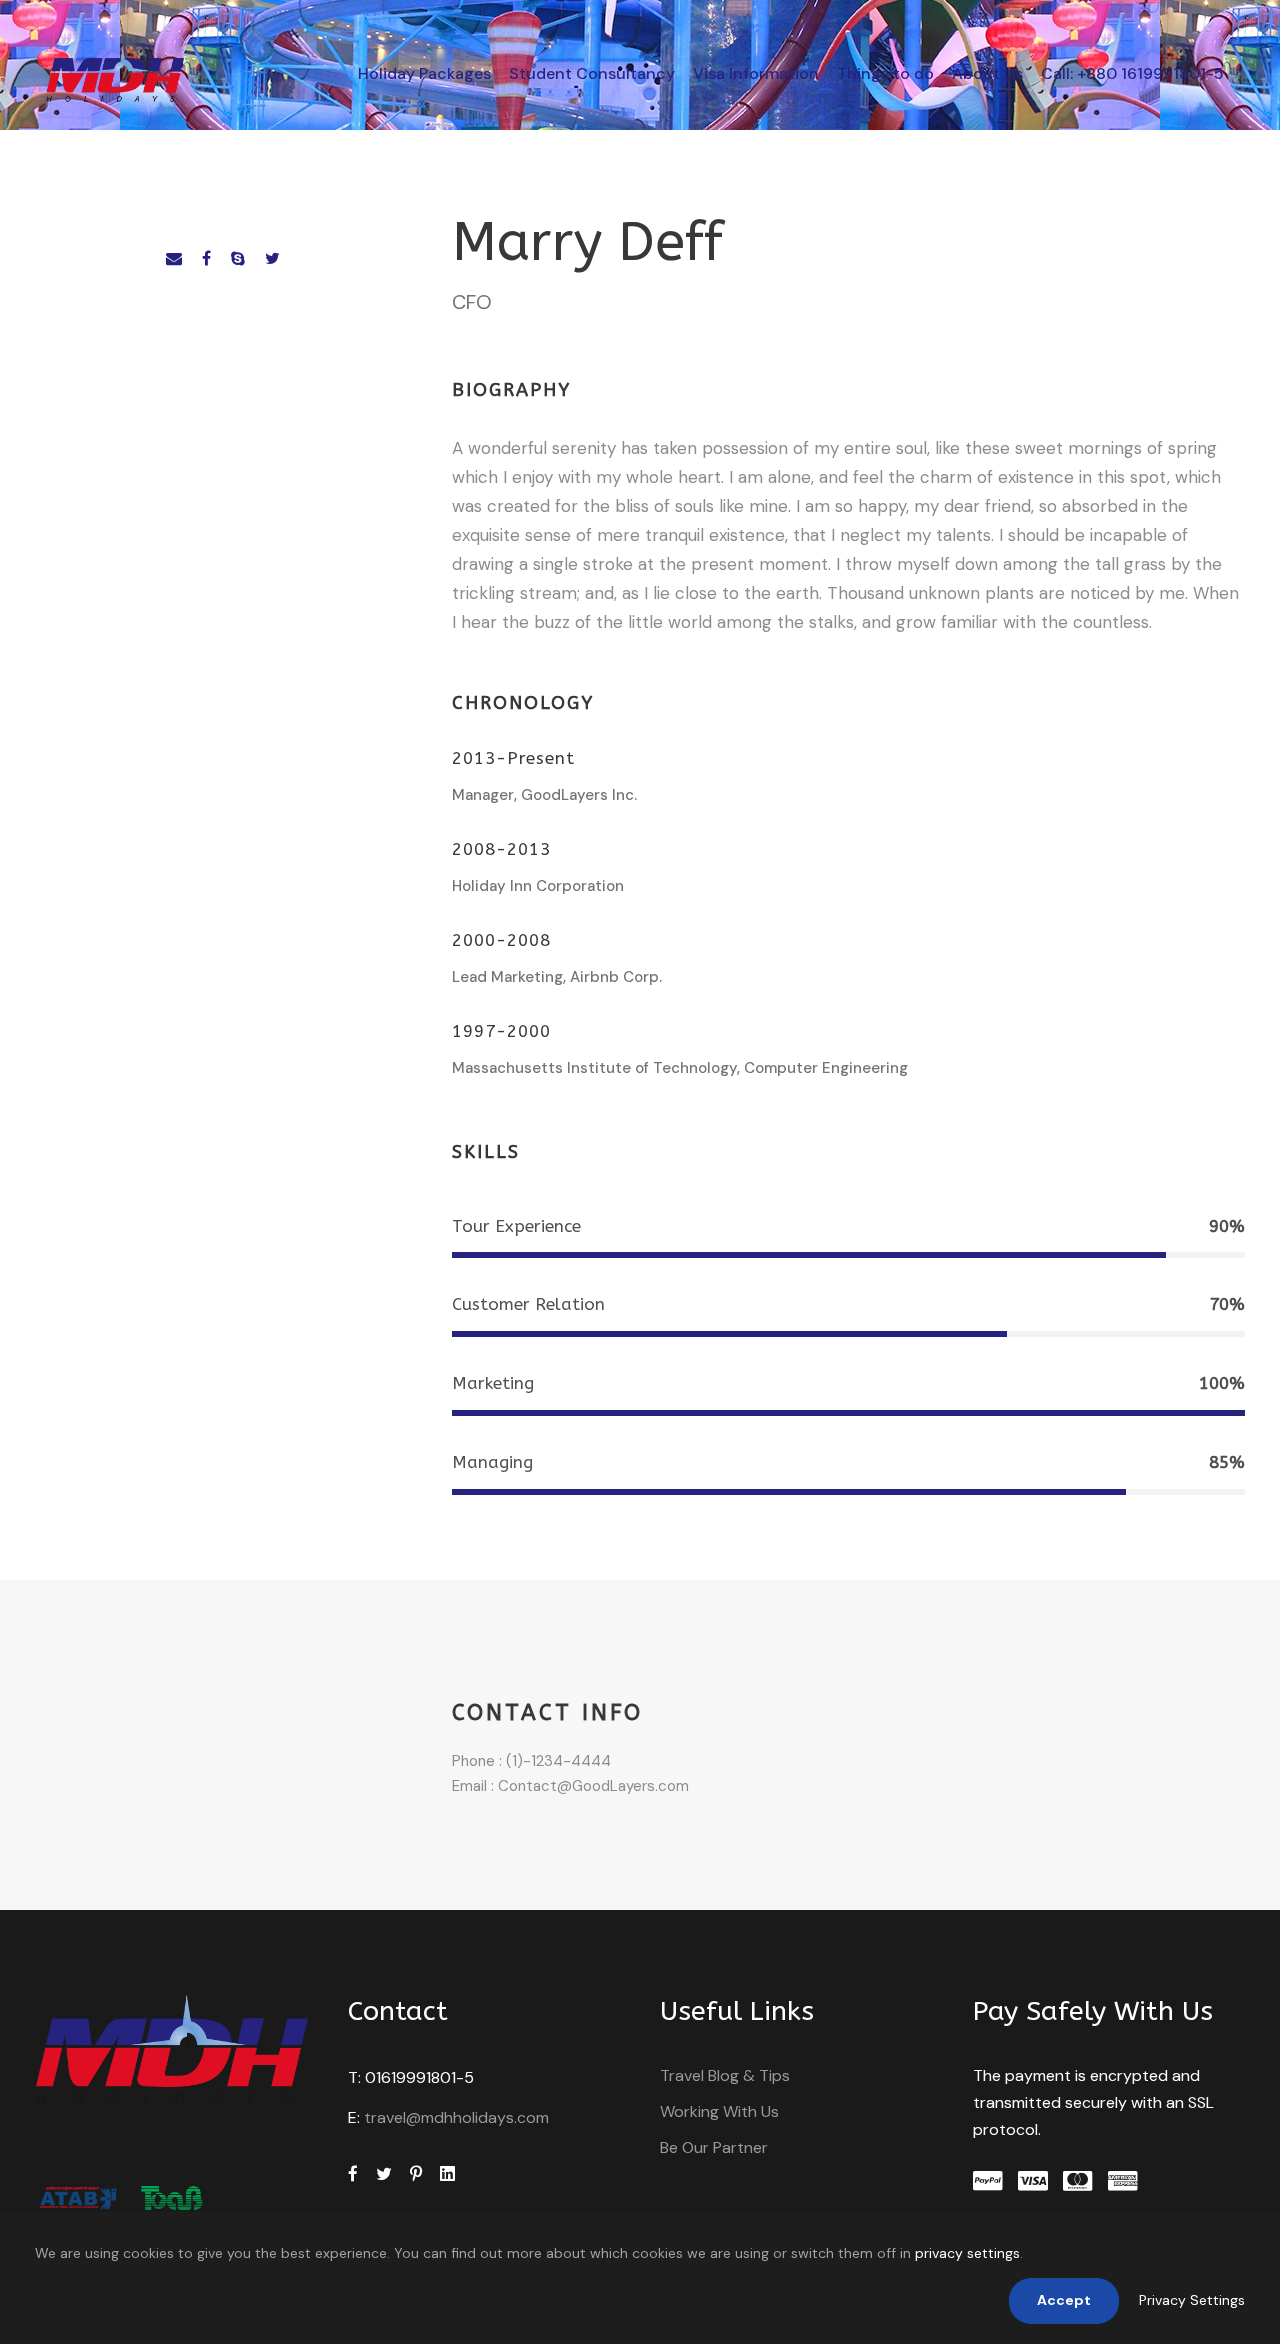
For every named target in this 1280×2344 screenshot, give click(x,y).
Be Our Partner (714, 2147)
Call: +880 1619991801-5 (1132, 73)
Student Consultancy (592, 73)
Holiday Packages (424, 73)
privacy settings (967, 2253)
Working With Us (719, 2111)
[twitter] (272, 258)
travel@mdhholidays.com (456, 2117)
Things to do (885, 73)
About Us (987, 73)
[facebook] (206, 258)
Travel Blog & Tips (725, 2075)
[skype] (238, 258)
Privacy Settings (1192, 2300)
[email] (174, 258)
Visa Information (756, 73)
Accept (1064, 2300)
